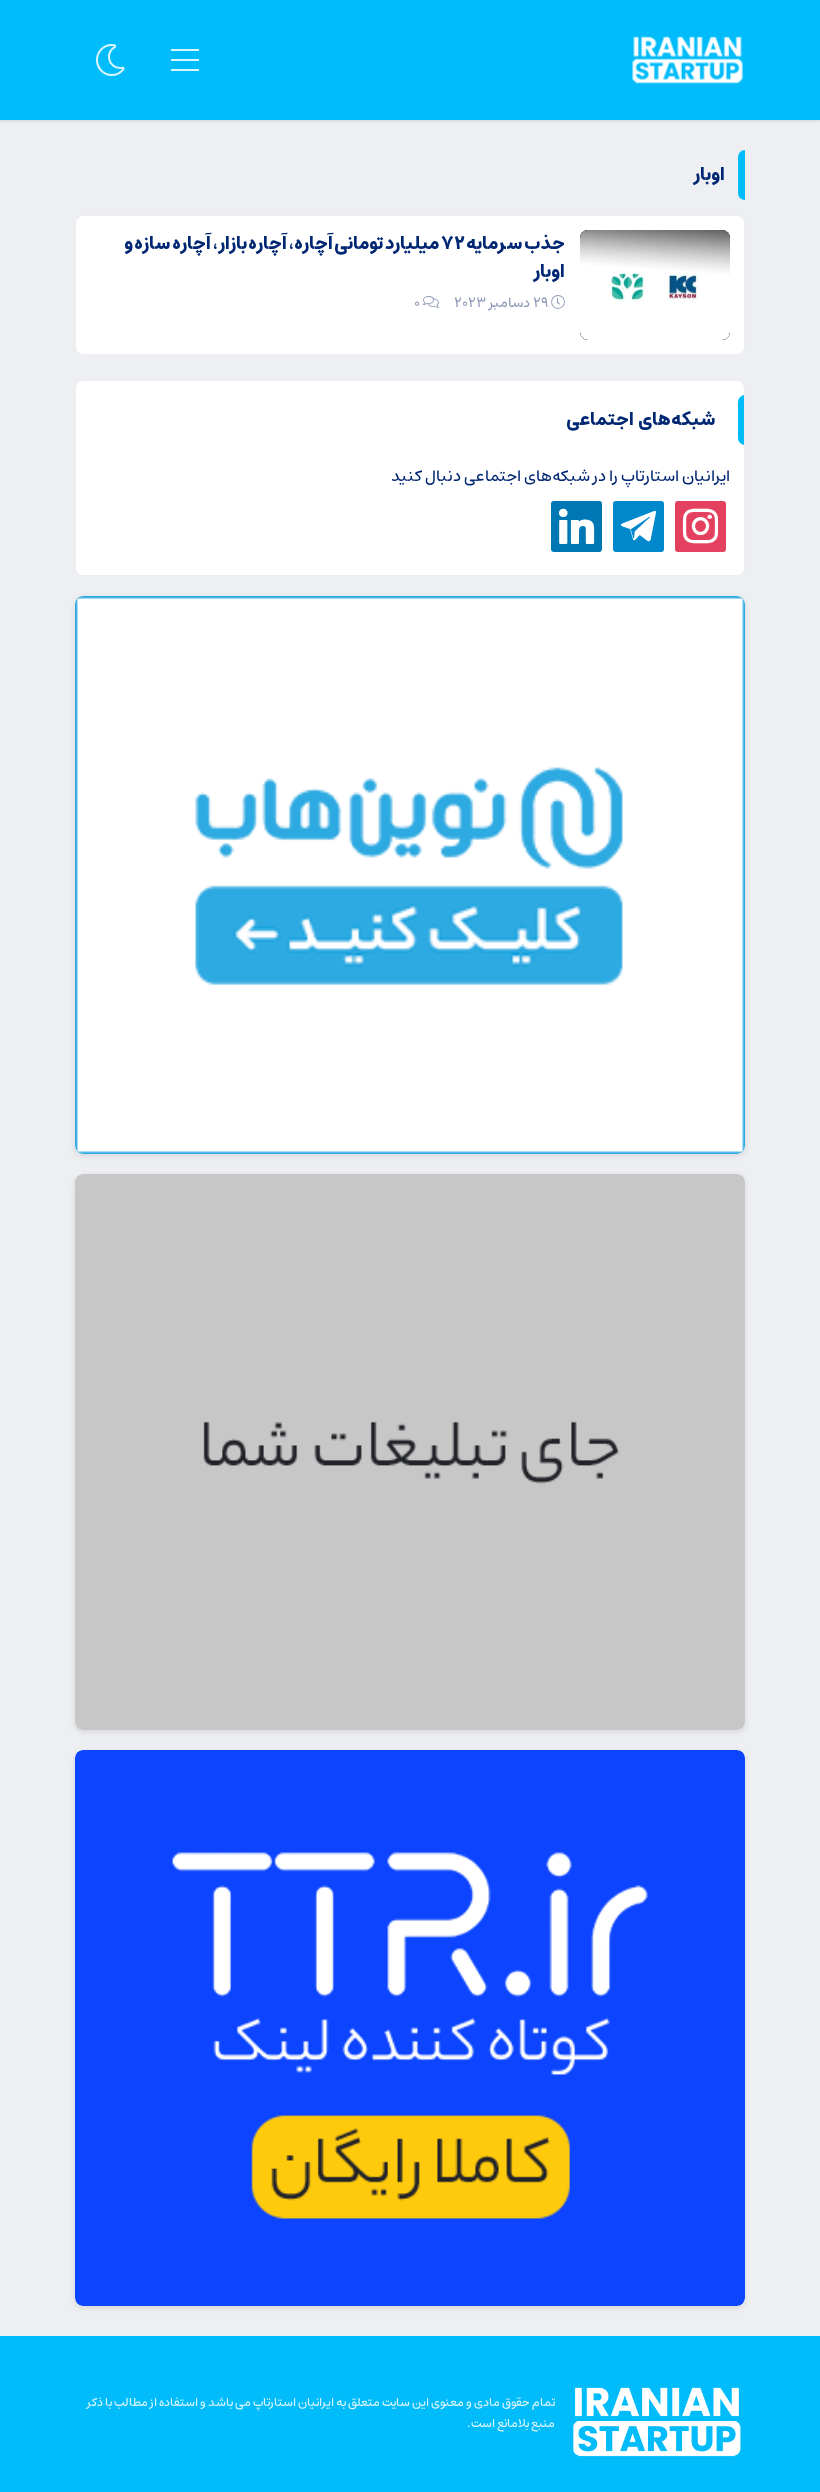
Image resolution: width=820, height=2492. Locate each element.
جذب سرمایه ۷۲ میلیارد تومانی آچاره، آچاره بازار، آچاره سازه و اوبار (344, 258)
